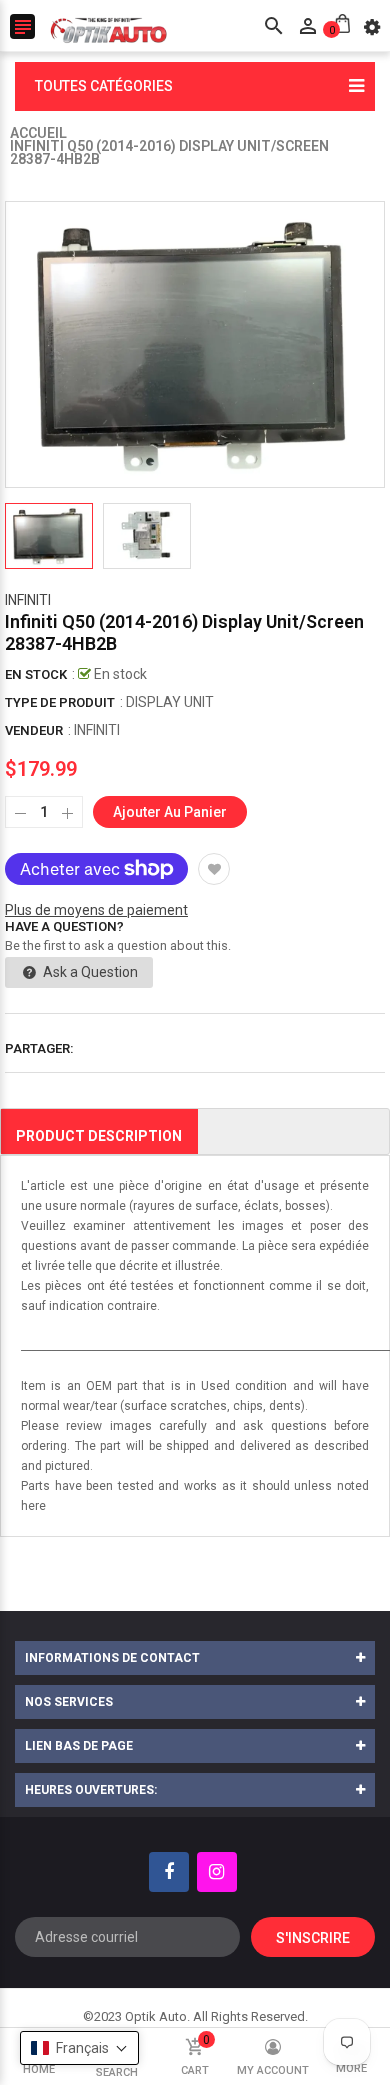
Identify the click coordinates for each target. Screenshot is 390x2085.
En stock (36, 674)
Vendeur (34, 730)
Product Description (99, 1136)
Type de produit (60, 702)
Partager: (39, 1048)
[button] (79, 2048)
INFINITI (28, 600)
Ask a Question (89, 972)
